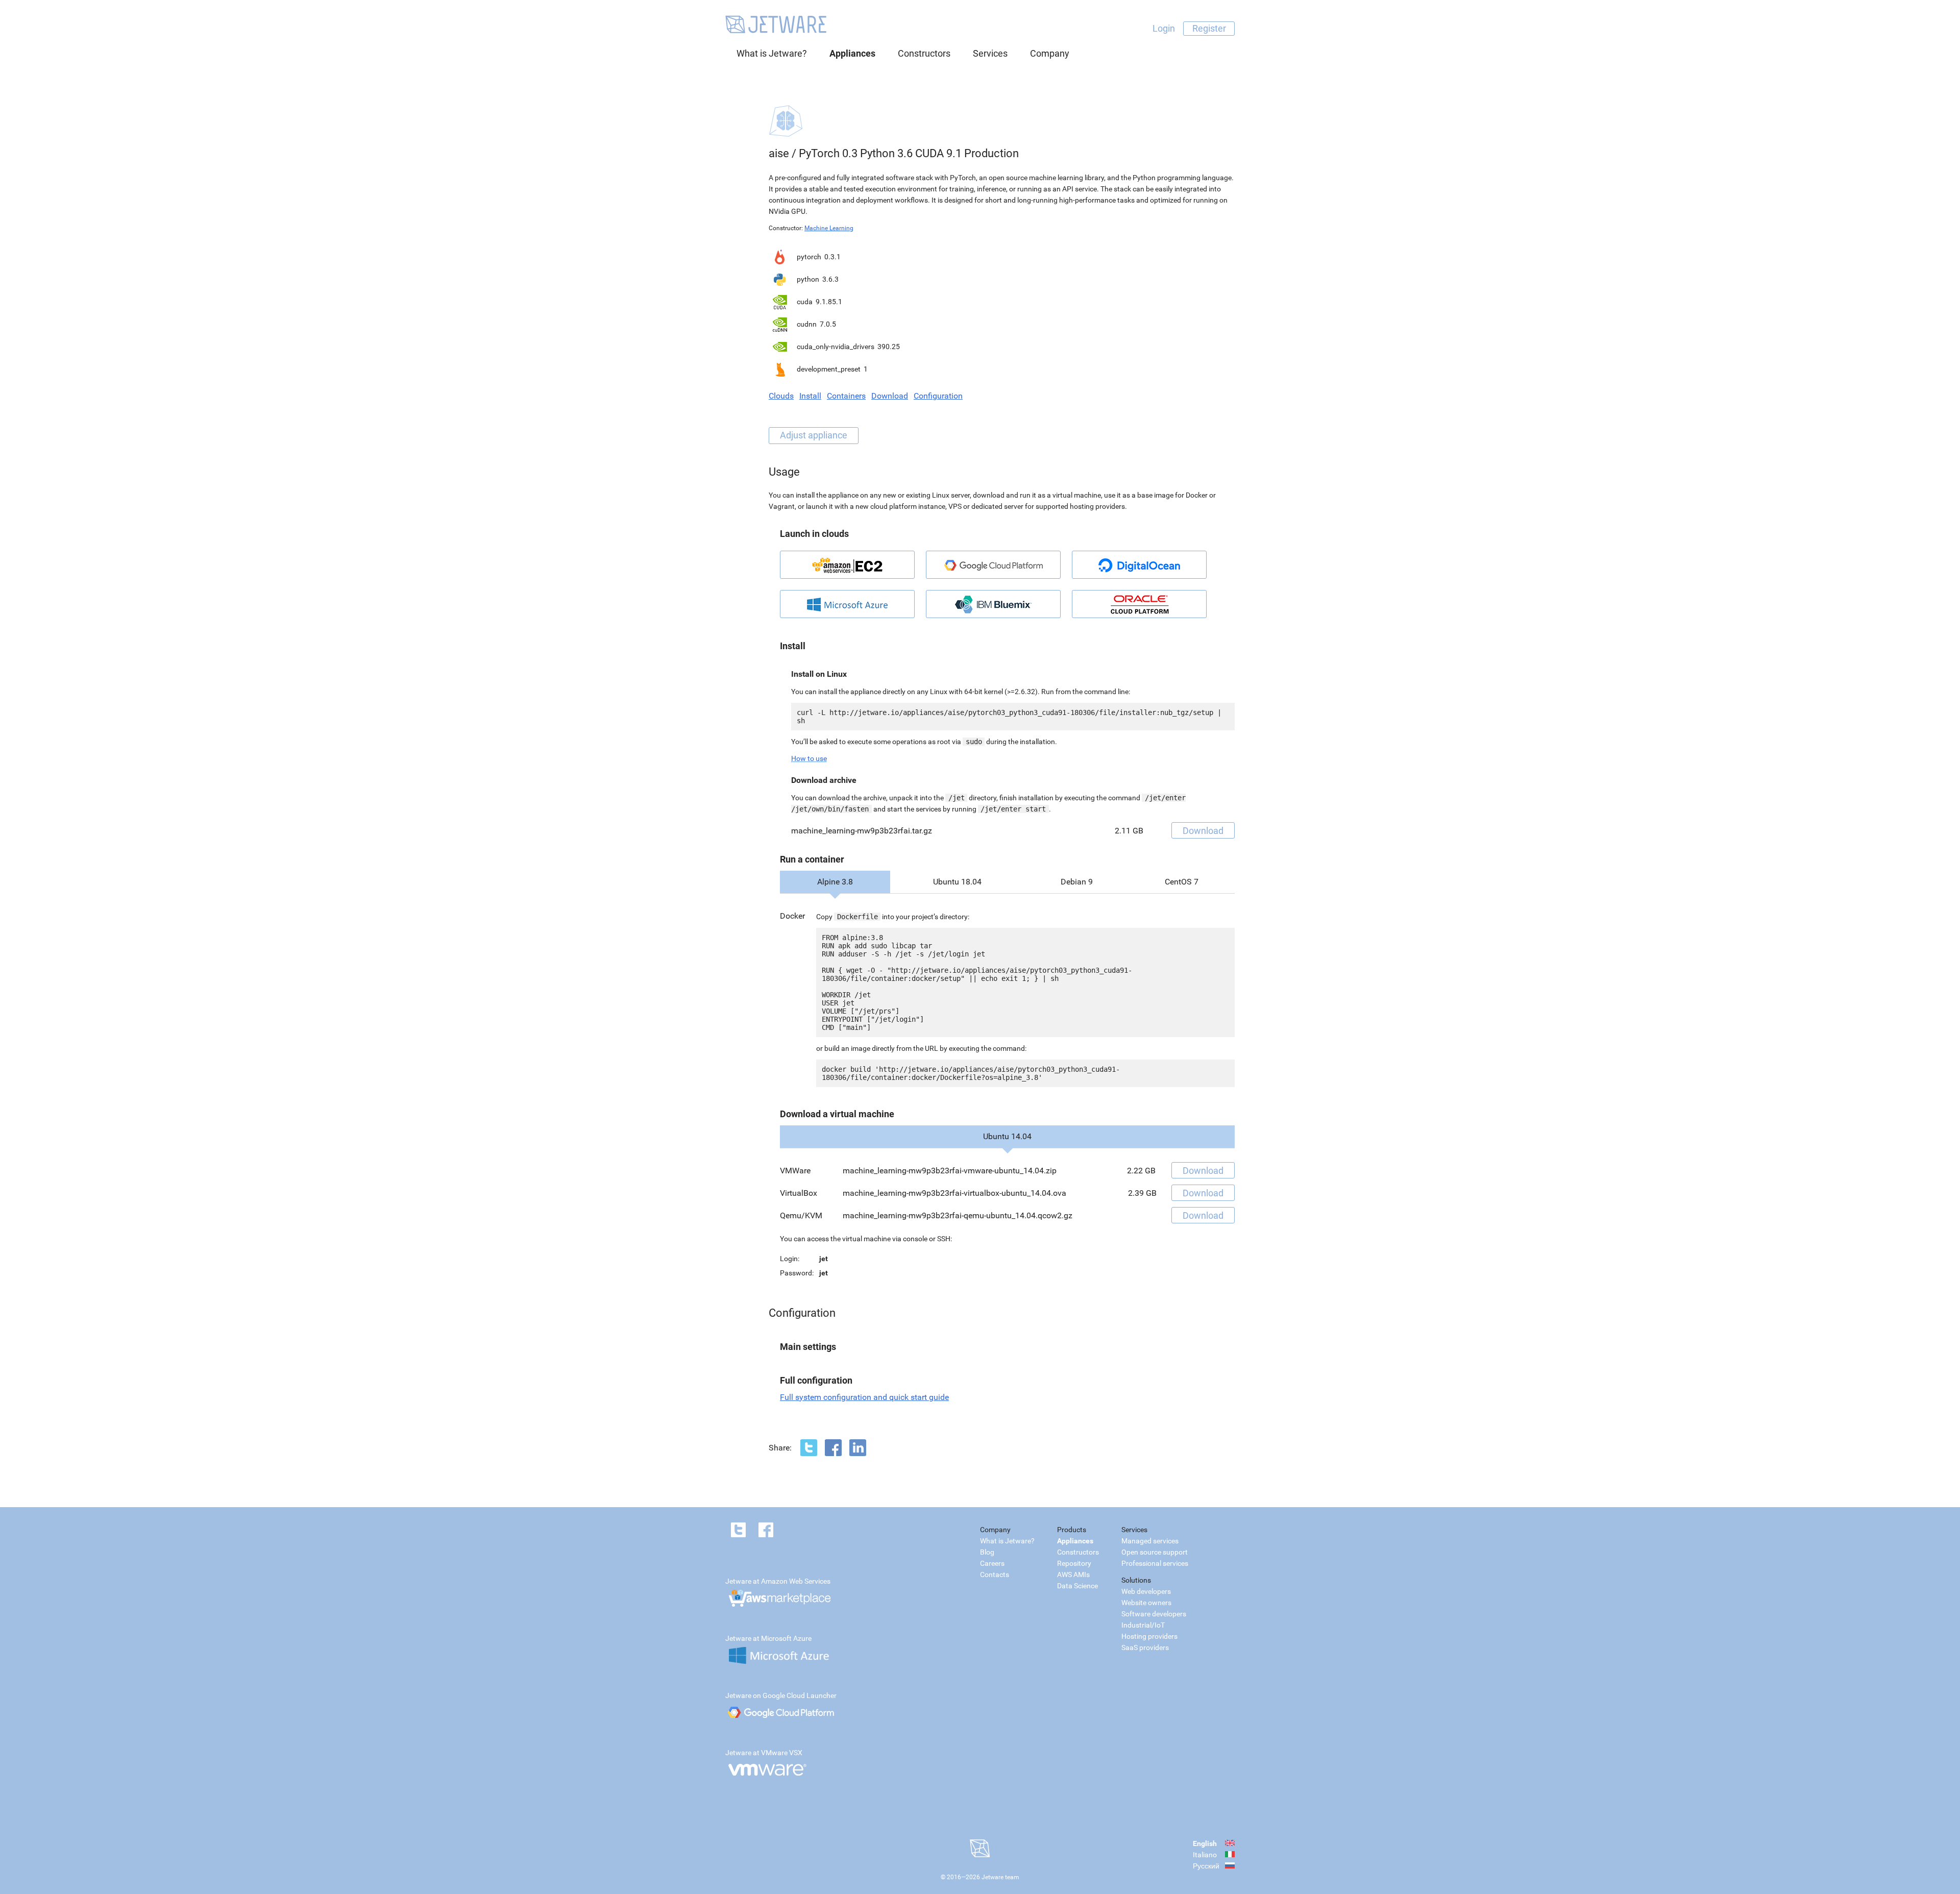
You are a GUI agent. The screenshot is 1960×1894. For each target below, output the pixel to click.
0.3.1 (832, 257)
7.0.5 (828, 324)
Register (1209, 28)
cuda (805, 302)
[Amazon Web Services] (847, 565)
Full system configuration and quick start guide (864, 1397)
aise (779, 153)
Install (810, 396)
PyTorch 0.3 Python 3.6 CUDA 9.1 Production (909, 153)
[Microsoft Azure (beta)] (847, 604)
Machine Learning (829, 228)
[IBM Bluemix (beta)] (993, 604)
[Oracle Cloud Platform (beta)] (1139, 604)
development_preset (829, 369)
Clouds (781, 396)
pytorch (809, 257)
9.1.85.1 (829, 302)
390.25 (889, 347)
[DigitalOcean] (1139, 565)
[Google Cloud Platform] (993, 565)
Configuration (938, 396)
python (808, 279)
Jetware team (1000, 1877)
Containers (846, 396)
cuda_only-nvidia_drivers (836, 347)
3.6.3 (830, 279)
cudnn (807, 324)
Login (1164, 28)
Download (890, 396)
